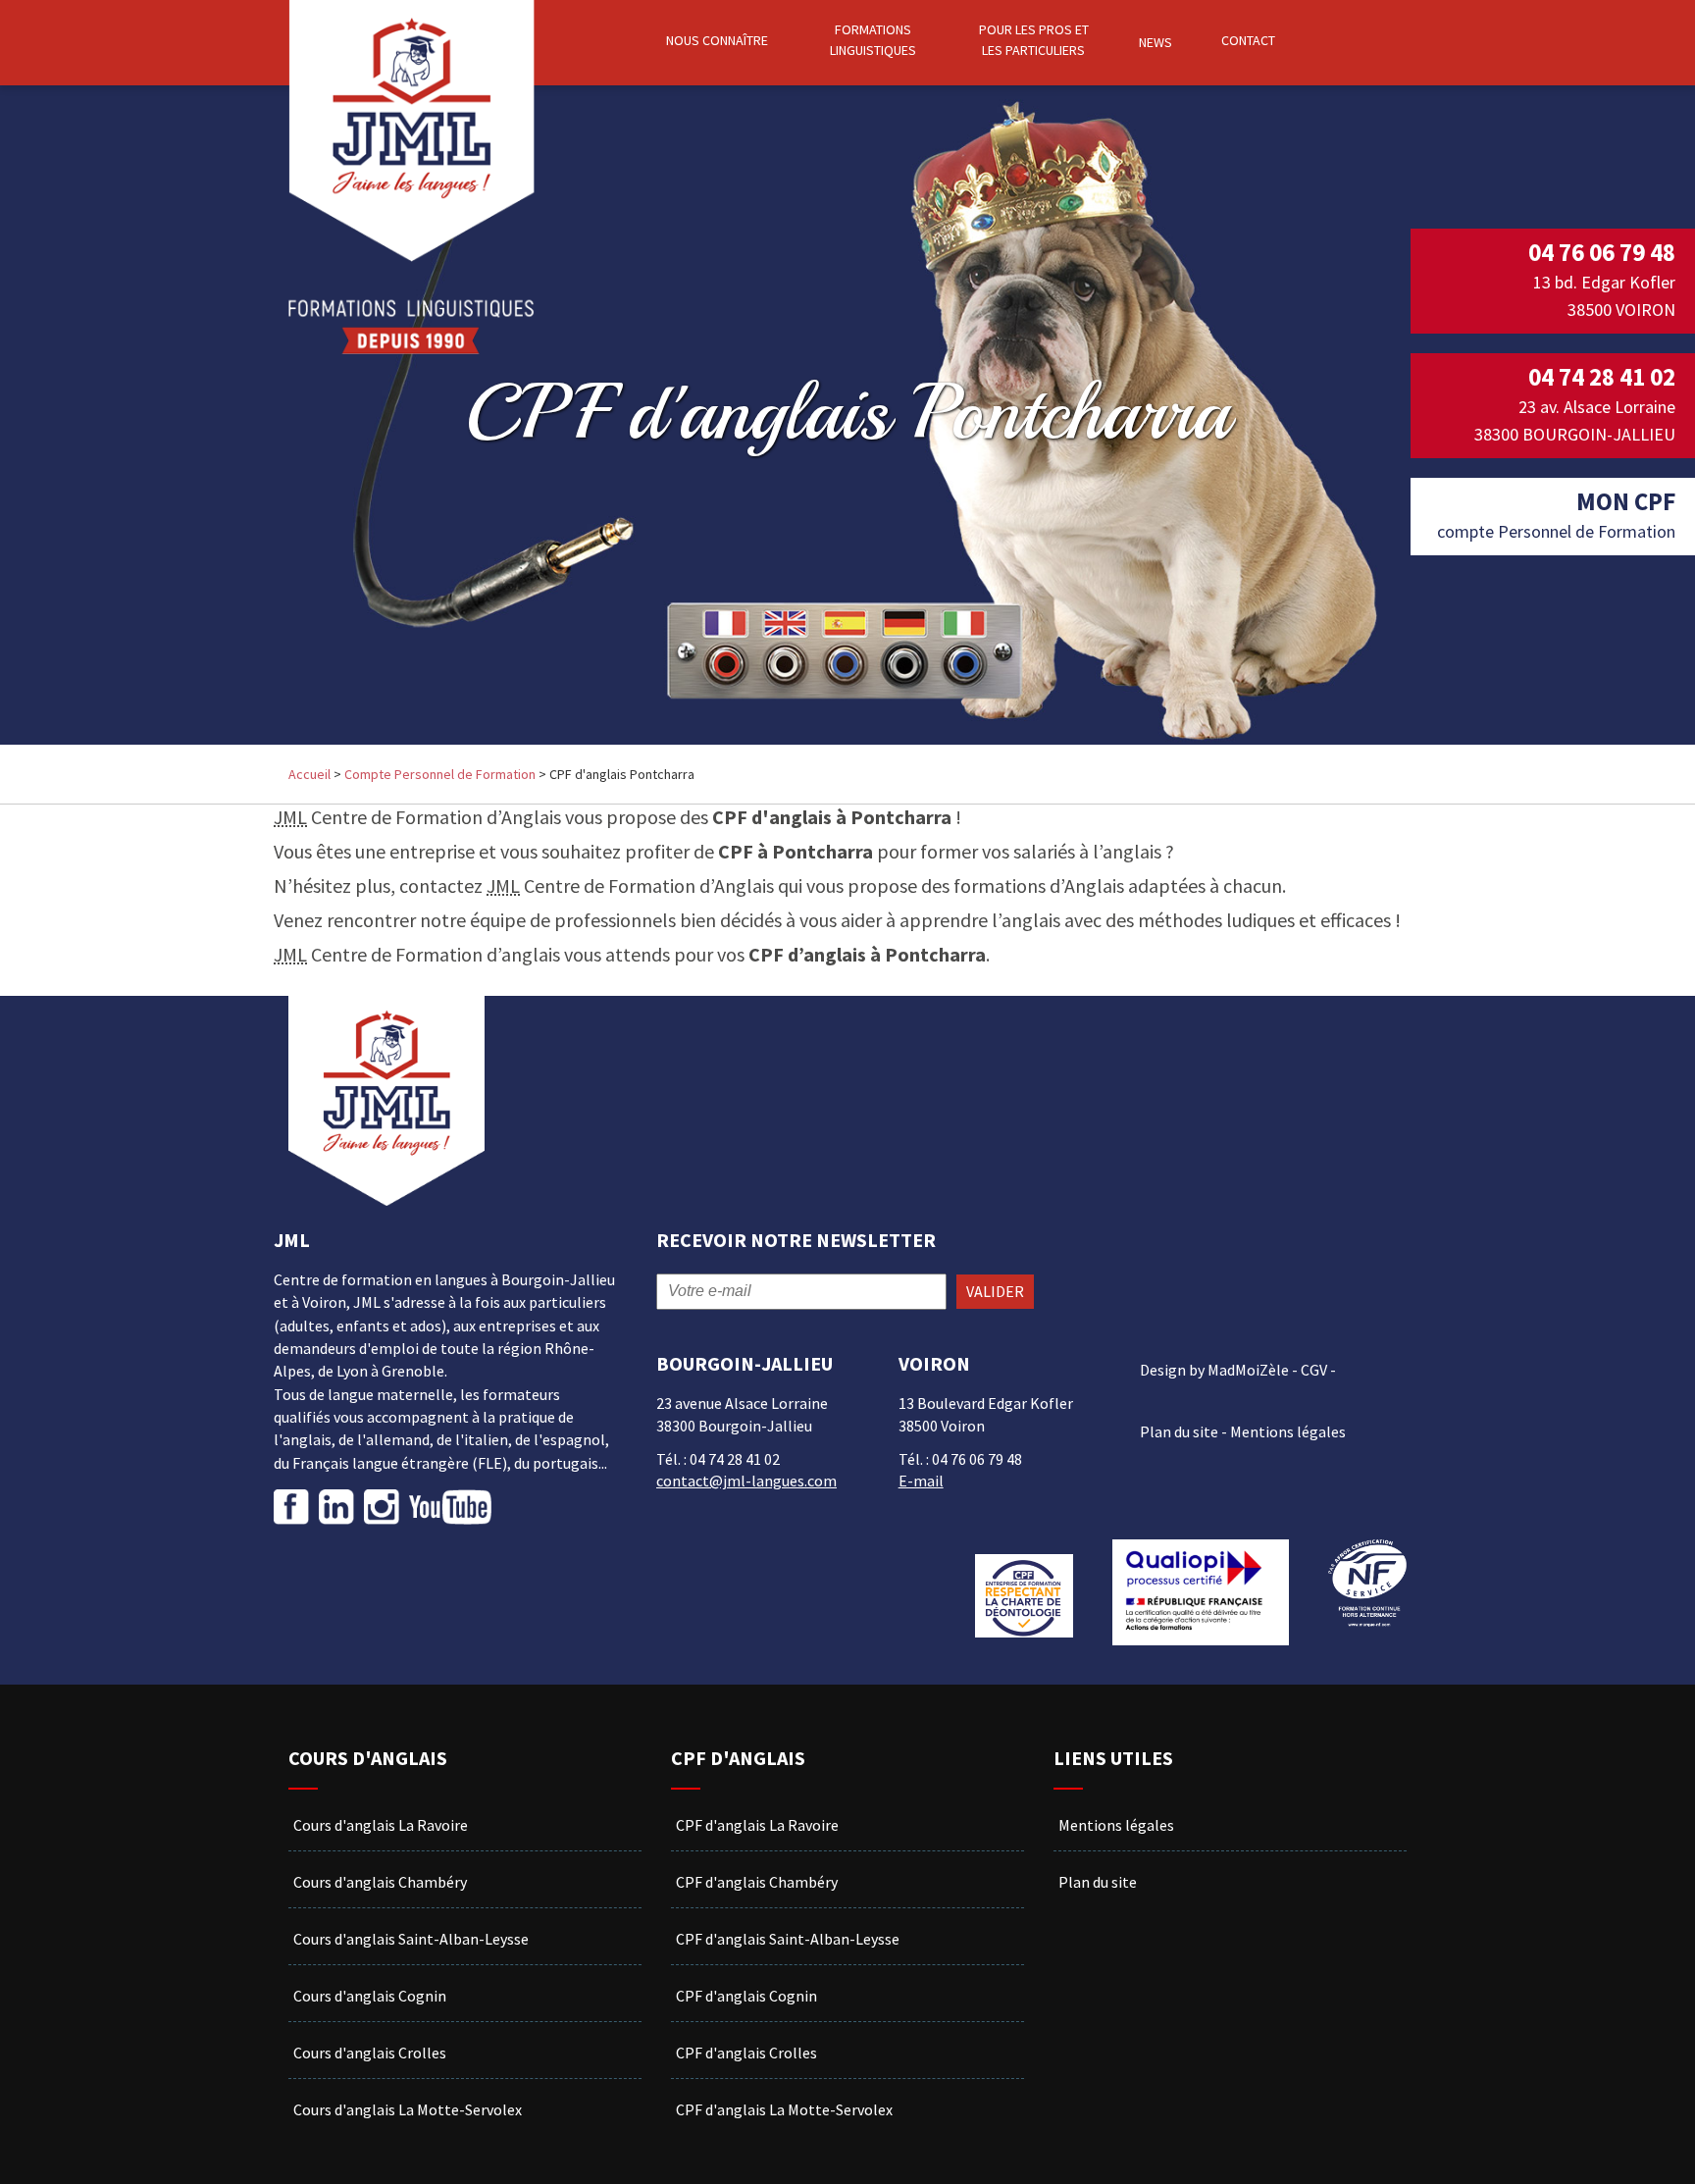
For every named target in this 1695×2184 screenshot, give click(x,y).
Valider (995, 1291)
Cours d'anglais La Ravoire (381, 1825)
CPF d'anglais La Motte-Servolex (784, 2109)
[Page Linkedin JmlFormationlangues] (336, 1507)
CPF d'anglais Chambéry (757, 1882)
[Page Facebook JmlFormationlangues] (294, 1507)
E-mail (921, 1481)
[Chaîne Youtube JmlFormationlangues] (450, 1507)
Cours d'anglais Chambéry (380, 1882)
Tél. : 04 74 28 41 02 (718, 1459)
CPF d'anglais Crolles (746, 2053)
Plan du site (1179, 1431)
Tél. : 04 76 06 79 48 (960, 1459)
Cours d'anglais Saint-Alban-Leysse (411, 1939)
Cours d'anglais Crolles (370, 2053)
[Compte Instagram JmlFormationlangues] (382, 1507)
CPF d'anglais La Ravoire (757, 1825)
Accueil (309, 774)
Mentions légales (1288, 1431)
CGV (1314, 1370)
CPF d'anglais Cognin (746, 1996)
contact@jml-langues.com (746, 1481)
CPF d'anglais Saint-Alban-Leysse (788, 1939)
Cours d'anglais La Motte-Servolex (408, 2109)
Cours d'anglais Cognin (370, 1996)
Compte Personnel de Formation (440, 774)
